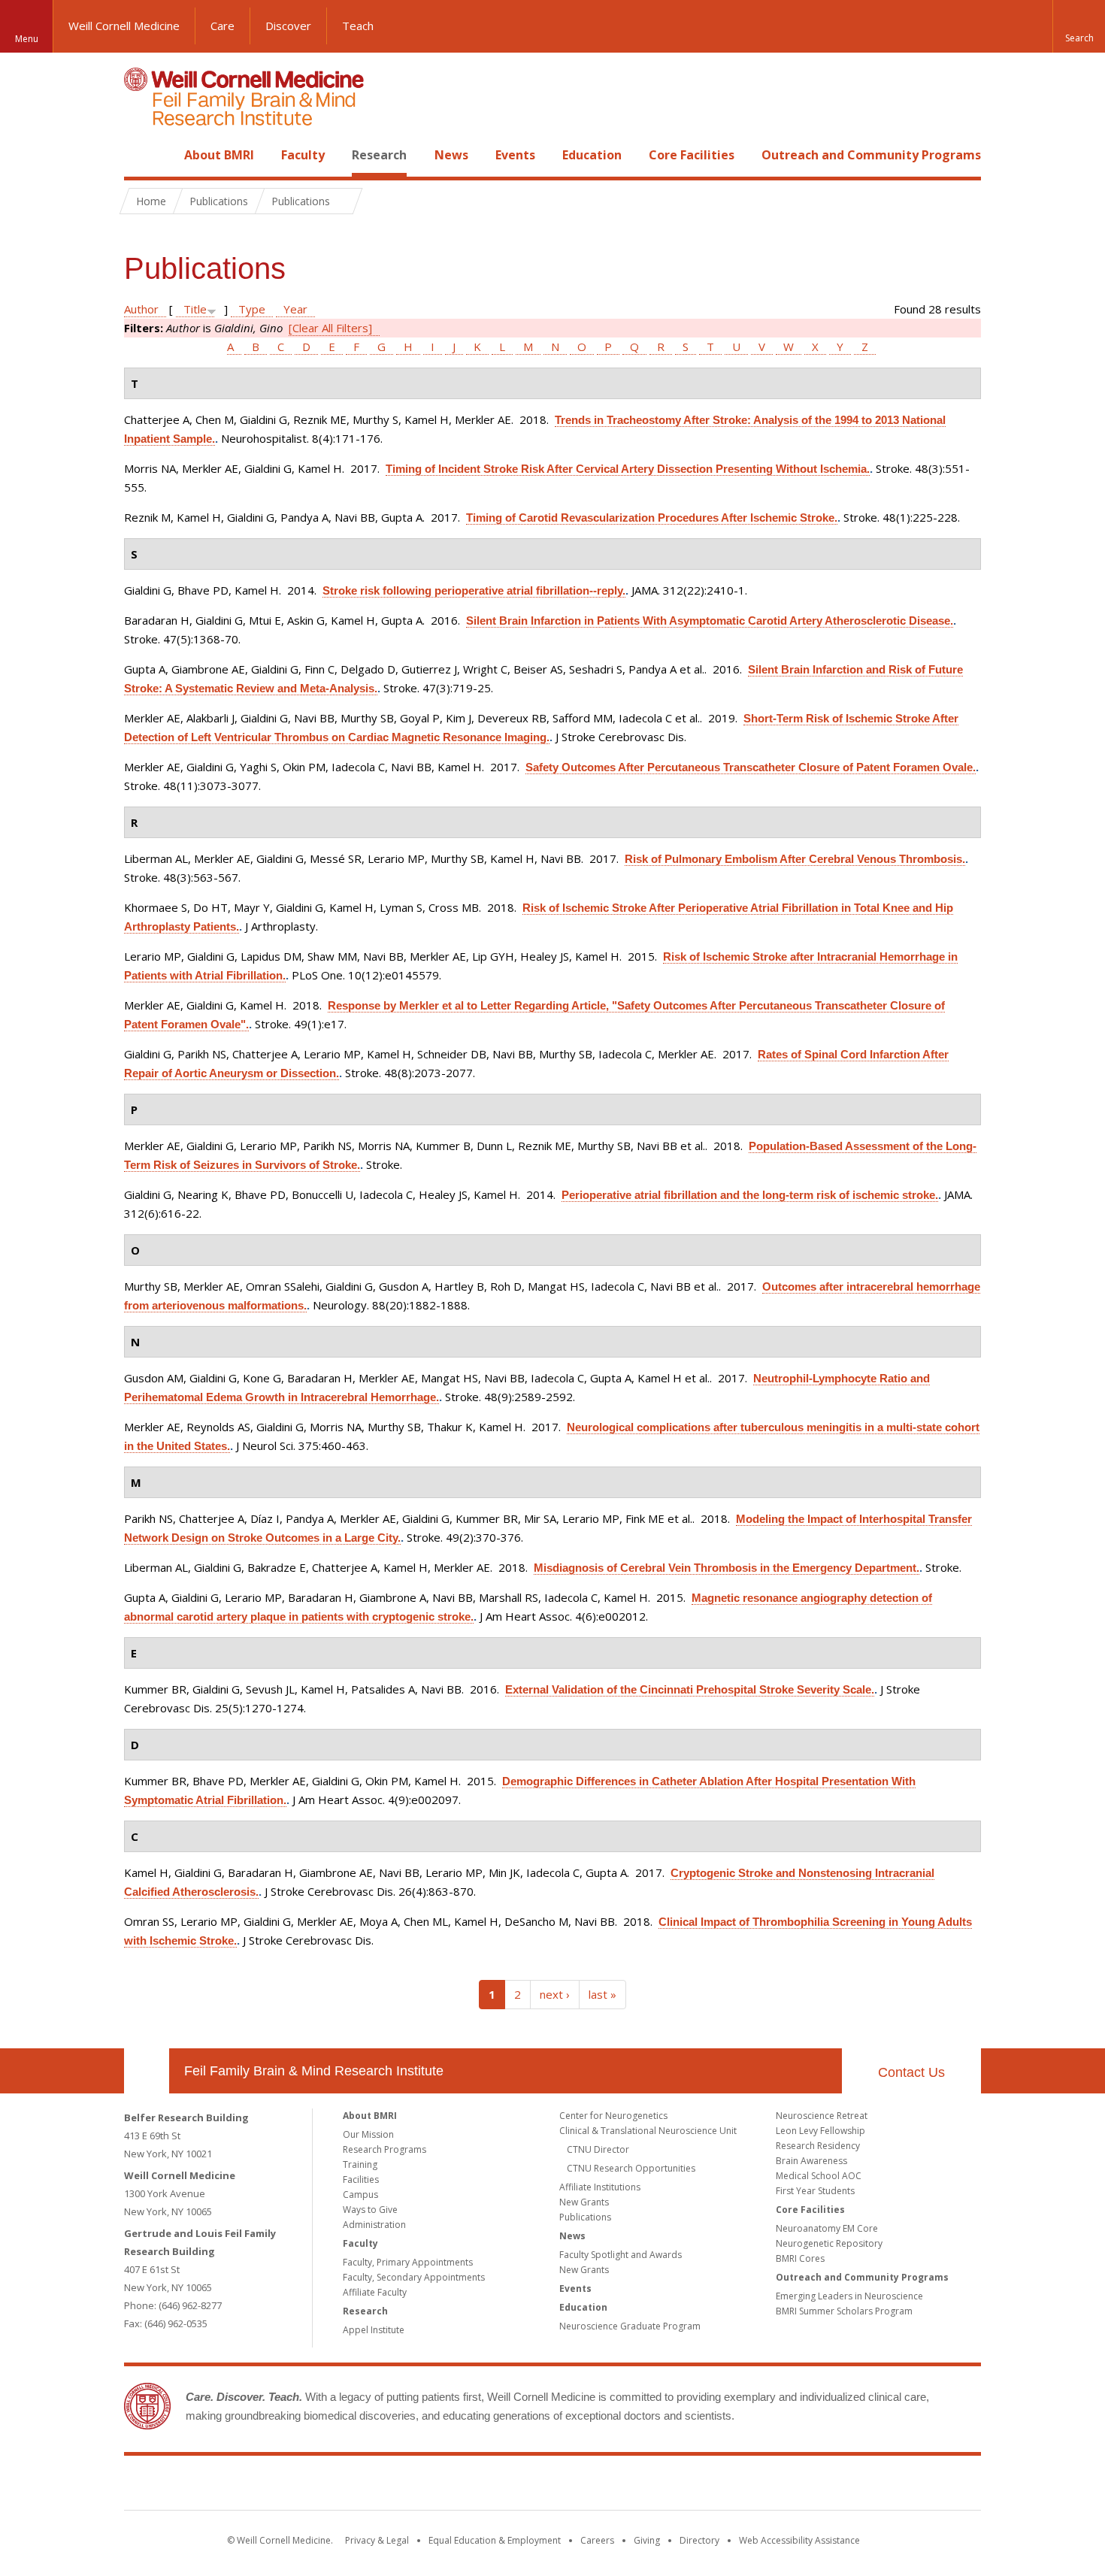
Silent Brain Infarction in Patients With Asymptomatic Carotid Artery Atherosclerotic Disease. (710, 621)
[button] (1079, 26)
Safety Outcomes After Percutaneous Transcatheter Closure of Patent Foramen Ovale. (751, 767)
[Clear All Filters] (330, 328)
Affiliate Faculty (375, 2292)
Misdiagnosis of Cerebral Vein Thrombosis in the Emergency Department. (727, 1568)
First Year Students (815, 2191)
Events (515, 155)
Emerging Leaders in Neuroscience (849, 2296)
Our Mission (368, 2134)
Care (223, 26)
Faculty (303, 155)
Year (295, 309)
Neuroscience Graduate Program (630, 2326)
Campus (360, 2195)
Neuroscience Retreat (822, 2116)
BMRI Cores (800, 2258)
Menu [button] (27, 39)
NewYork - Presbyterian (678, 2486)
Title (195, 309)
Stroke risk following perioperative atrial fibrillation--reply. (474, 590)
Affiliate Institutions (600, 2187)
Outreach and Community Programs (871, 155)
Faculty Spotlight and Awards (621, 2255)
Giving (647, 2540)
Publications (585, 2217)
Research (379, 155)
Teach (358, 26)
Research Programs (384, 2149)
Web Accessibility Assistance (799, 2540)
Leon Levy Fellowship (820, 2131)
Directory (699, 2540)
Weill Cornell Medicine (124, 26)
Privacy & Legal (377, 2540)
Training (360, 2164)
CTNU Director (598, 2149)
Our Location (147, 2071)
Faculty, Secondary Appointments (414, 2277)
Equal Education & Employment (495, 2540)
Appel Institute (374, 2330)
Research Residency (818, 2146)
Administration (374, 2225)
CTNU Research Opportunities (631, 2168)
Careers (597, 2540)
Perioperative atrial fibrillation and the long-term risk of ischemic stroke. (750, 1195)
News (451, 155)
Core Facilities (692, 155)
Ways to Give (370, 2210)
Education (592, 155)
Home (141, 155)
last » (602, 1994)
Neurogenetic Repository (829, 2243)
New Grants (584, 2202)
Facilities (361, 2179)
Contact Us (911, 2072)
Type (252, 309)
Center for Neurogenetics (613, 2116)
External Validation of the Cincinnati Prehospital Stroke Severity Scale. (690, 1689)
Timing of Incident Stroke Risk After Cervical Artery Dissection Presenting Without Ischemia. (628, 469)
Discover (288, 26)
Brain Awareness (811, 2161)
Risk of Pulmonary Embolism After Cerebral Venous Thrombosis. (795, 859)
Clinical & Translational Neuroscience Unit (648, 2131)
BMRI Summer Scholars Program (844, 2311)
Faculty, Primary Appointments (408, 2262)
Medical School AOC (819, 2176)
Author (141, 309)
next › (555, 1994)
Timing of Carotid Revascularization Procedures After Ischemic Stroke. (652, 518)
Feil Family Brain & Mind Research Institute (314, 2071)
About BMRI (219, 155)
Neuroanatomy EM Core (827, 2228)
